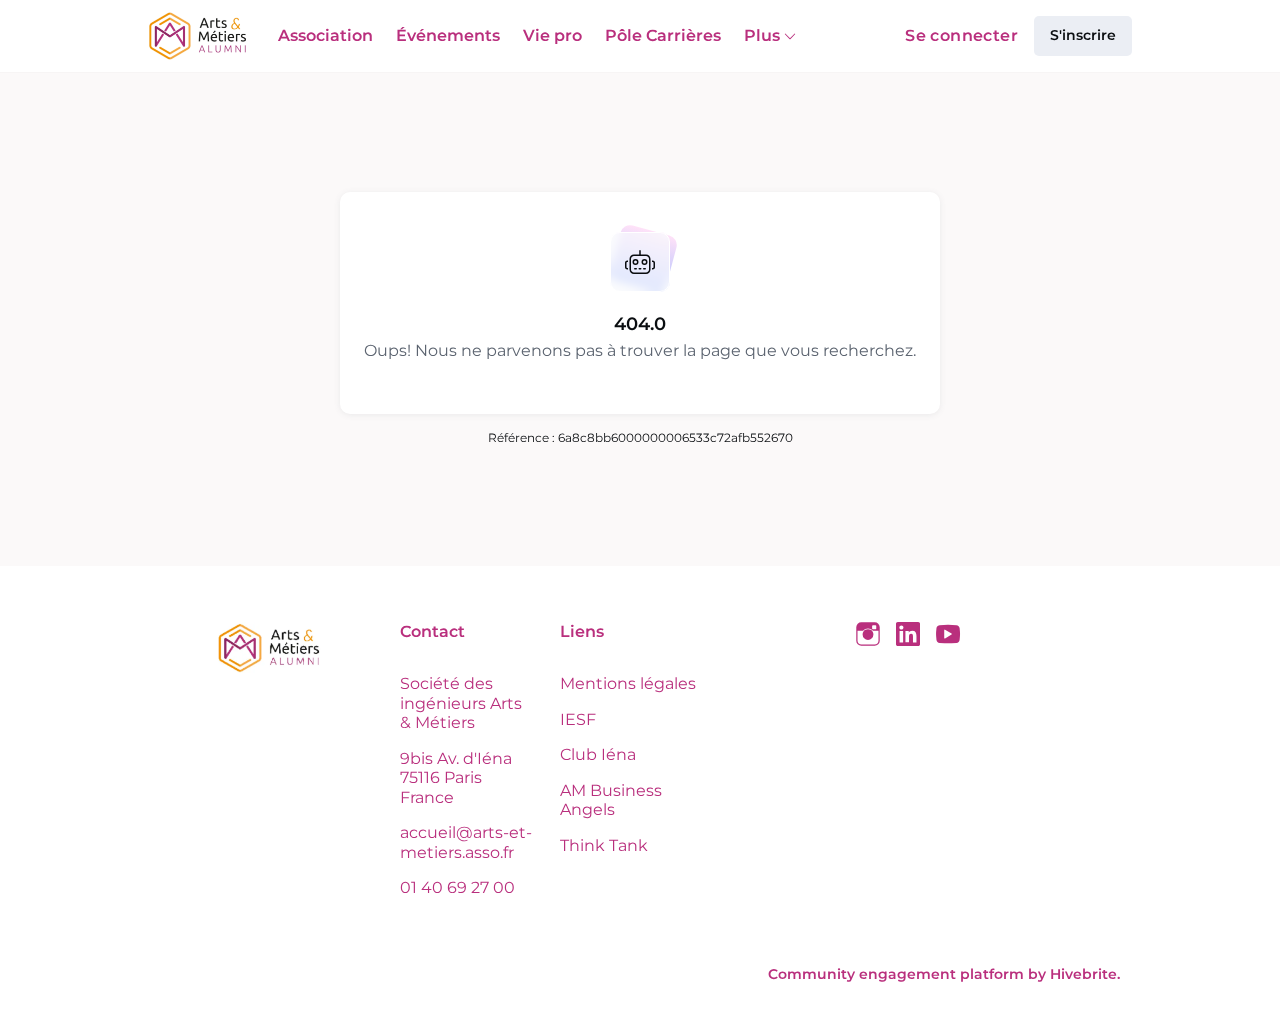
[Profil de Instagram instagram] (868, 634)
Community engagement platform (896, 974)
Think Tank (604, 845)
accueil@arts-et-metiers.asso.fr (466, 842)
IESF (578, 719)
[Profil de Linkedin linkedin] (908, 634)
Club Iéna (598, 754)
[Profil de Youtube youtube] (948, 634)
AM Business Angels (611, 800)
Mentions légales (628, 683)
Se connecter (961, 35)
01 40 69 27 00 (457, 887)
